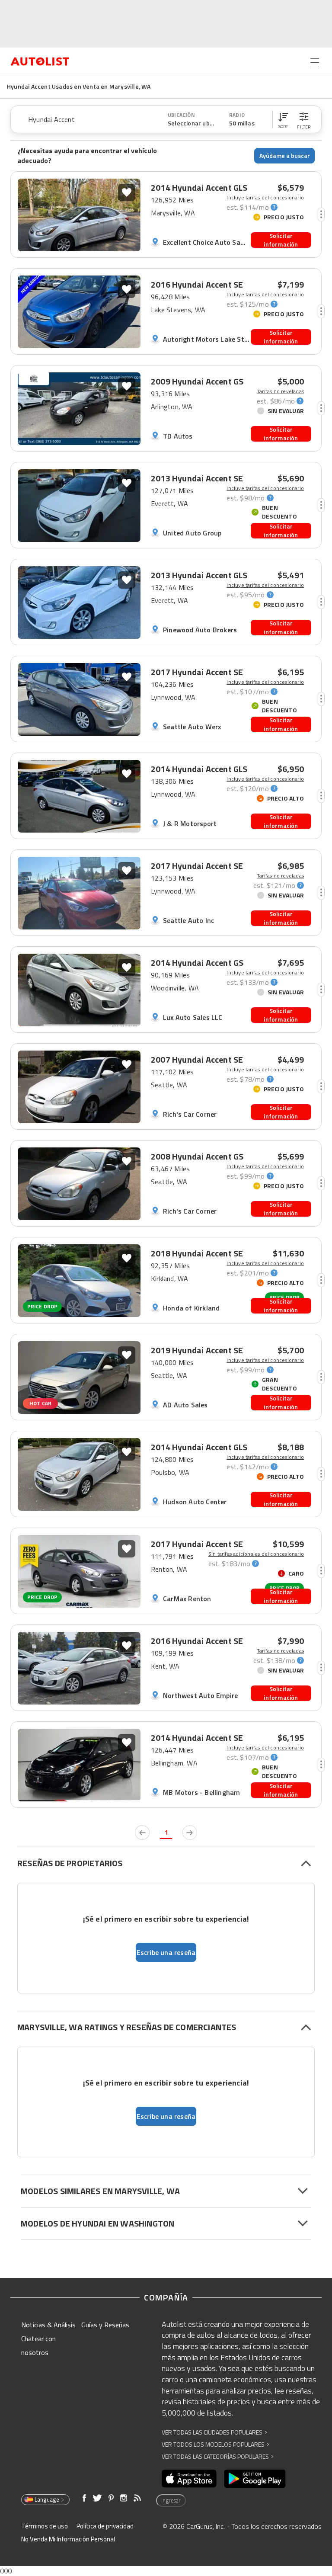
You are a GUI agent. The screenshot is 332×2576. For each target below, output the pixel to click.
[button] (283, 119)
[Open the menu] (315, 62)
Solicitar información (281, 240)
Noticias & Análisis (48, 2325)
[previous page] (142, 1833)
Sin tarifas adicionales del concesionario (256, 1554)
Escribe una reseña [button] (166, 1952)
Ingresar (171, 2500)
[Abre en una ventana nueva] (189, 2479)
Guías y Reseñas (105, 2325)
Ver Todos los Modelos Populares (215, 2444)
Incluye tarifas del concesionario (265, 198)
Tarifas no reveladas (280, 391)
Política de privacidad (105, 2526)
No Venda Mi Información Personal (68, 2539)
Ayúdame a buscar (285, 155)
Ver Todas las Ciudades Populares (214, 2432)
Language (47, 2499)
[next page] (190, 1833)
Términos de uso (45, 2526)
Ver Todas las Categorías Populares (218, 2456)
